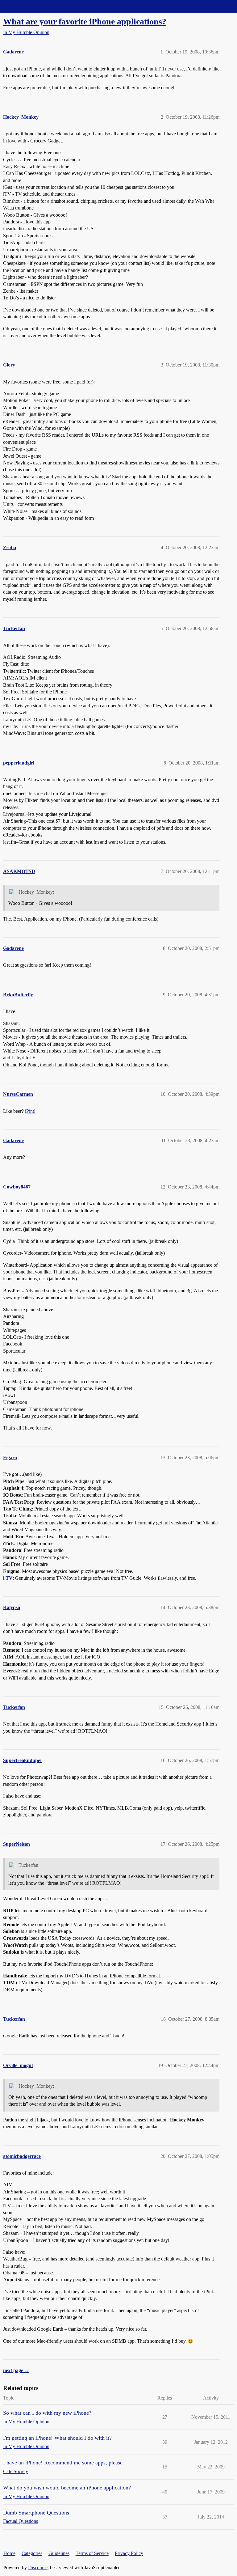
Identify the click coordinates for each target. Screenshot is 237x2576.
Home (9, 2553)
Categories (32, 2553)
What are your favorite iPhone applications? (85, 21)
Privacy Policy (129, 2553)
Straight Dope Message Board (32, 6)
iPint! (30, 1111)
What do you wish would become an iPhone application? (67, 2488)
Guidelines (59, 2553)
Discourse (38, 2568)
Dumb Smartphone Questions (36, 2513)
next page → (16, 2370)
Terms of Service (92, 2553)
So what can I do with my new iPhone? (47, 2413)
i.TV (8, 1578)
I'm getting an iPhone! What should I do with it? (57, 2438)
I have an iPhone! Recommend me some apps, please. (64, 2463)
